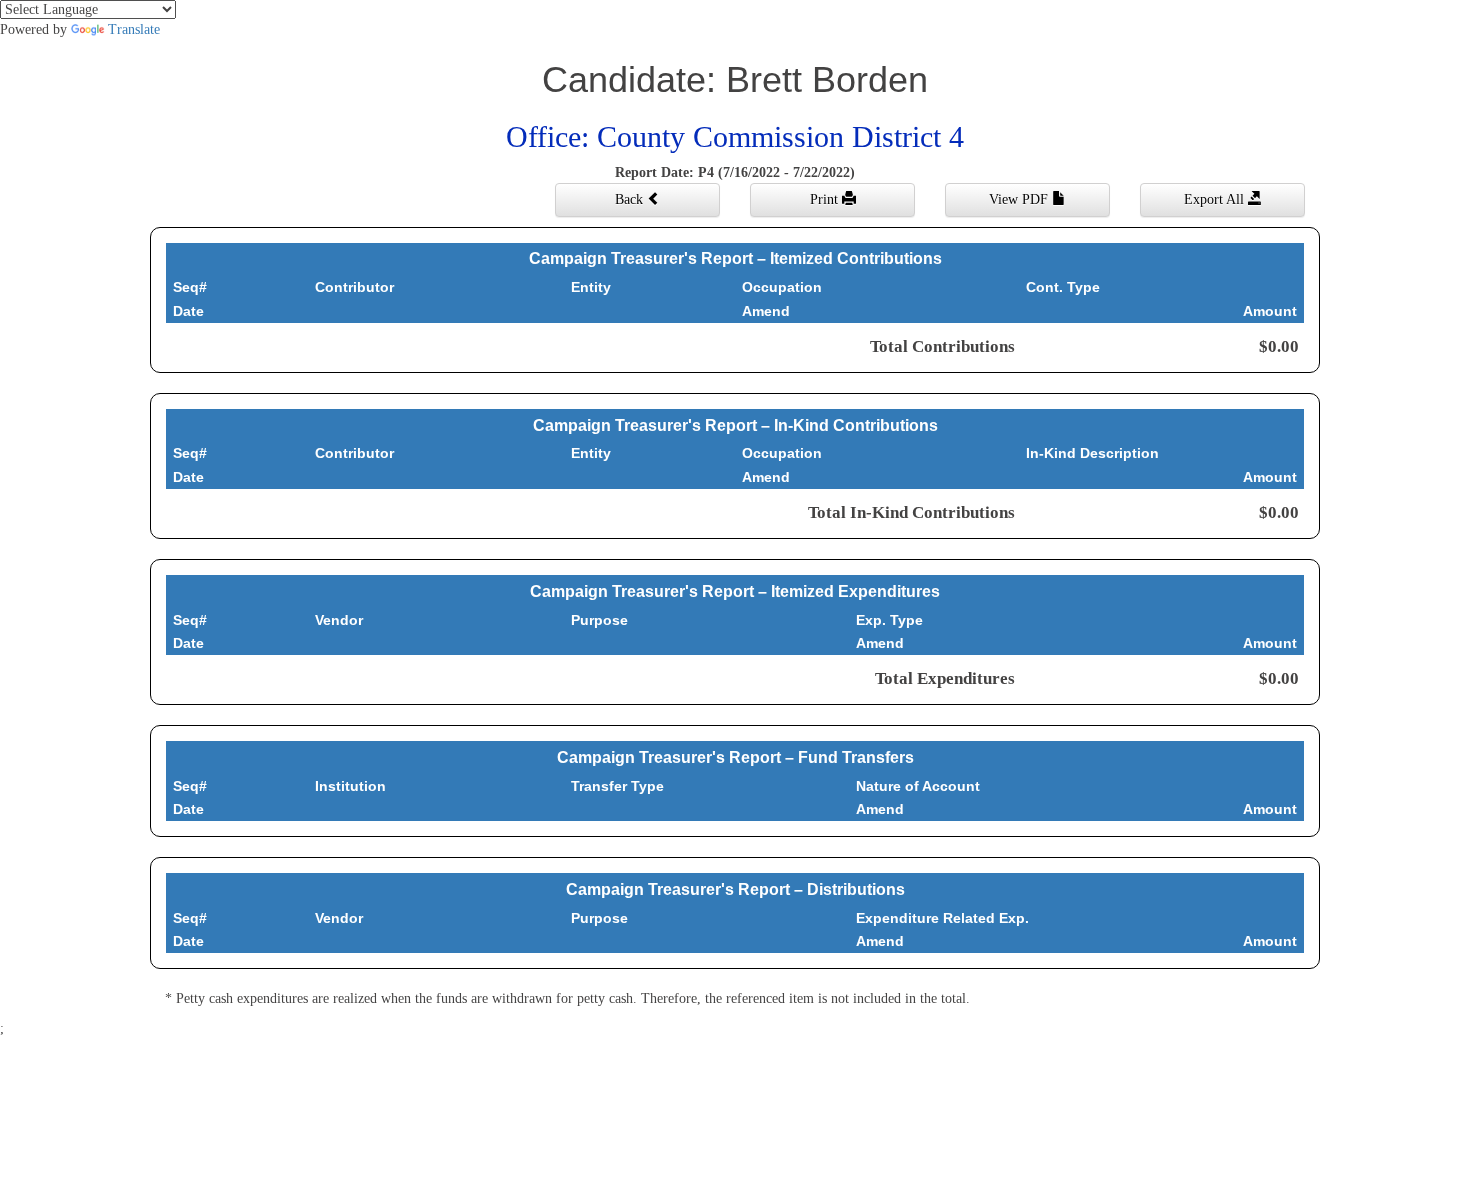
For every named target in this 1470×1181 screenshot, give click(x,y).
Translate (134, 29)
